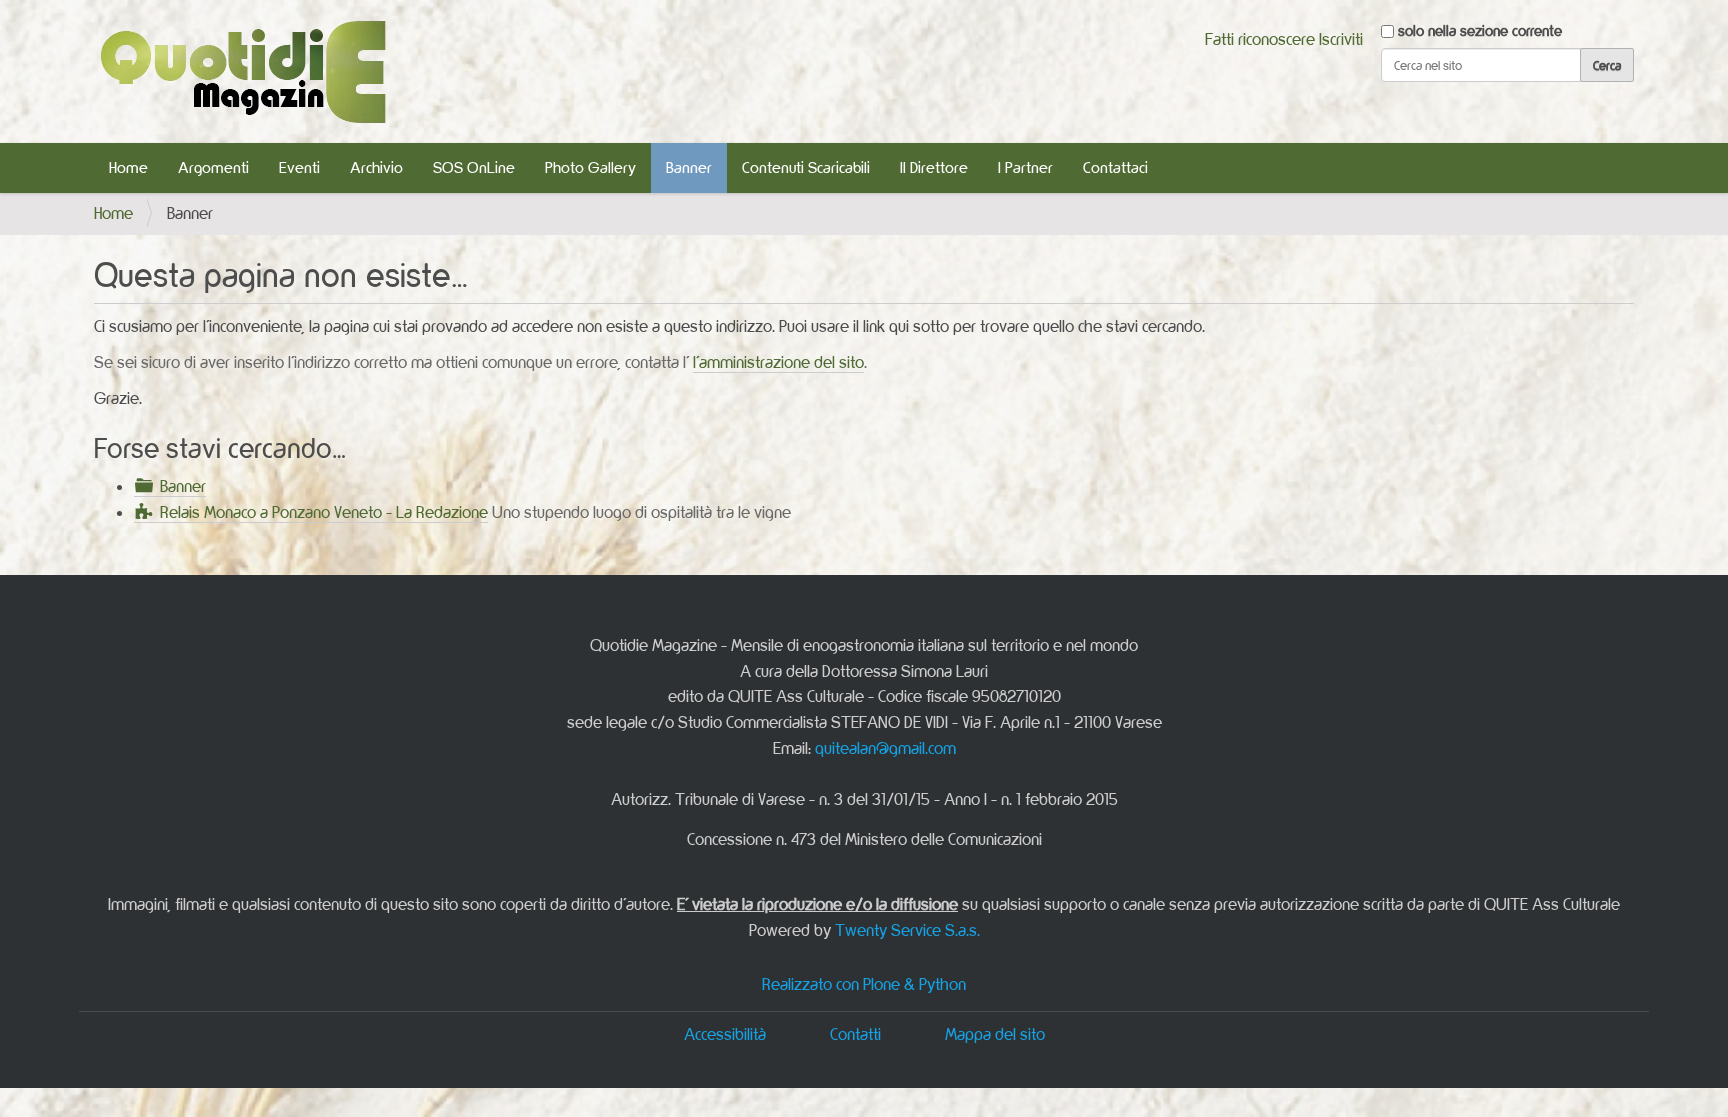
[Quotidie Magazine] (242, 71)
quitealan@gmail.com (885, 748)
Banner (689, 167)
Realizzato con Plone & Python (864, 984)
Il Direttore (934, 167)
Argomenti (213, 167)
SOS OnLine (474, 167)
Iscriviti (1341, 39)
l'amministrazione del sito (778, 362)
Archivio (376, 167)
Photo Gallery (590, 167)
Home (128, 167)
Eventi (299, 167)
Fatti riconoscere (1260, 39)
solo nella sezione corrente (1480, 30)
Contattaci (1115, 167)
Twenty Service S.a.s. (907, 930)
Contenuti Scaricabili (806, 167)
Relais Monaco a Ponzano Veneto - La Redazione (324, 512)
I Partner (1025, 167)
